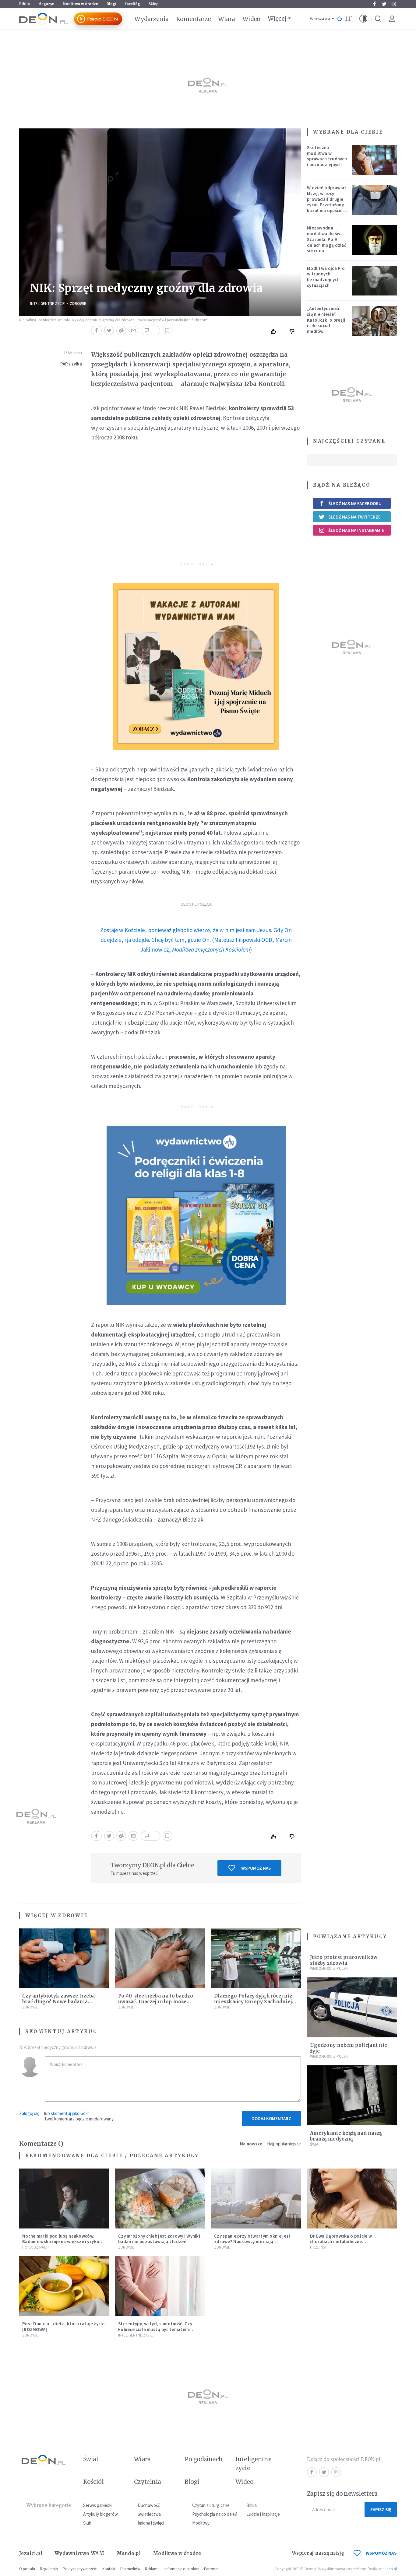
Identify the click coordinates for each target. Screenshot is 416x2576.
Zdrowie (78, 304)
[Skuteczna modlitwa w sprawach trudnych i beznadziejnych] (375, 160)
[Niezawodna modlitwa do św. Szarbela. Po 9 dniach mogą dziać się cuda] (375, 240)
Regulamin (49, 2569)
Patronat (211, 2569)
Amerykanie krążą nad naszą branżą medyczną (346, 2136)
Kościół (93, 2482)
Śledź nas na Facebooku (355, 503)
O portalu (27, 2569)
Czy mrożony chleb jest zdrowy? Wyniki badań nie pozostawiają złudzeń (159, 2239)
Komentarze (194, 19)
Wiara (226, 19)
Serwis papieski (98, 2505)
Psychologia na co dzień (215, 2514)
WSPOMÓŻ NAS (381, 2553)
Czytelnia (148, 2482)
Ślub (87, 2523)
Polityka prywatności (80, 2569)
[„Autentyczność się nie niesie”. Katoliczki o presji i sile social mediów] (375, 321)
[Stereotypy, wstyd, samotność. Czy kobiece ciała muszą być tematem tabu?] (160, 2286)
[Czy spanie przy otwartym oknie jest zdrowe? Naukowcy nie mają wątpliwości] (256, 2199)
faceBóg (132, 4)
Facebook (374, 4)
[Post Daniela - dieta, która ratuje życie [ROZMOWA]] (64, 2286)
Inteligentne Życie (48, 304)
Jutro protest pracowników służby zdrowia (344, 1960)
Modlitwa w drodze (80, 4)
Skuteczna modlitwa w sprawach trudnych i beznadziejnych (327, 156)
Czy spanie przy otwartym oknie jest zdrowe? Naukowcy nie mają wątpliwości (252, 2242)
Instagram (394, 4)
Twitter (384, 4)
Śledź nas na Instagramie (356, 530)
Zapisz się (381, 2510)
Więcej (277, 19)
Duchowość (149, 2505)
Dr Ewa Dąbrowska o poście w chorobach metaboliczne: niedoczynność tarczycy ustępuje (345, 2242)
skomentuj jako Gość (70, 2113)
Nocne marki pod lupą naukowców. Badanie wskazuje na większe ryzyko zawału (61, 2242)
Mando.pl (129, 2553)
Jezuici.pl (31, 2553)
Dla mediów (130, 2569)
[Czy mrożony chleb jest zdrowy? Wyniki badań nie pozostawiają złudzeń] (160, 2199)
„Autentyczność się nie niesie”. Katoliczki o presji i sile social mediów (326, 320)
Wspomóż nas (256, 1868)
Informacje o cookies (182, 2569)
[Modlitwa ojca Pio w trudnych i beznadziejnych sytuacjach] (375, 281)
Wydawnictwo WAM (79, 2553)
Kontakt (109, 2569)
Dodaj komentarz (271, 2118)
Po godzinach (35, 2247)
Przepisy (318, 2247)
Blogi (111, 4)
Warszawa (320, 19)
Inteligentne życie (254, 2464)
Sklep (154, 4)
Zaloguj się (29, 2113)
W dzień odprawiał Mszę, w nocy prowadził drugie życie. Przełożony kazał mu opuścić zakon (326, 202)
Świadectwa (149, 2514)
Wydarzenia (152, 19)
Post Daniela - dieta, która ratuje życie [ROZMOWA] (63, 2326)
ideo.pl (391, 2569)
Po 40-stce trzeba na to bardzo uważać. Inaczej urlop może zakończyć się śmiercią (156, 2002)
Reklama (152, 2569)
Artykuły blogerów (100, 2514)
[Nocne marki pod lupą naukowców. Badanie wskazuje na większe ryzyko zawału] (64, 2199)
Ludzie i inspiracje (263, 2514)
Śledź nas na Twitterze (354, 517)
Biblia (25, 4)
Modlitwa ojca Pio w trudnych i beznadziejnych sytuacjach (326, 277)
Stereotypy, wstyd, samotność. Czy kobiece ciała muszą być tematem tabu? (155, 2329)
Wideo (251, 19)
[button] (363, 19)
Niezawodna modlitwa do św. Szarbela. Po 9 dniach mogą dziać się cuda (327, 239)
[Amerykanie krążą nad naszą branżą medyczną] (352, 2095)
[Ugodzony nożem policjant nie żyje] (352, 2007)
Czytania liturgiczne (211, 2505)
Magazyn (46, 4)
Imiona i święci (151, 2523)
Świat (315, 2144)
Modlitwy (201, 2523)
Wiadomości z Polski (329, 1968)
